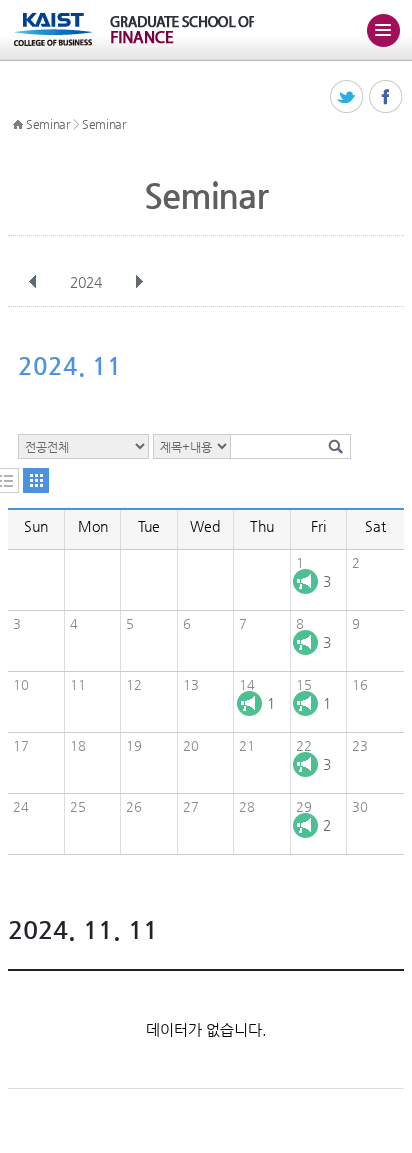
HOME (18, 125)
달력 (36, 480)
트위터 (347, 97)
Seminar (48, 124)
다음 (139, 282)
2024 (86, 282)
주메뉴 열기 (383, 30)
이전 (33, 282)
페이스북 (386, 97)
